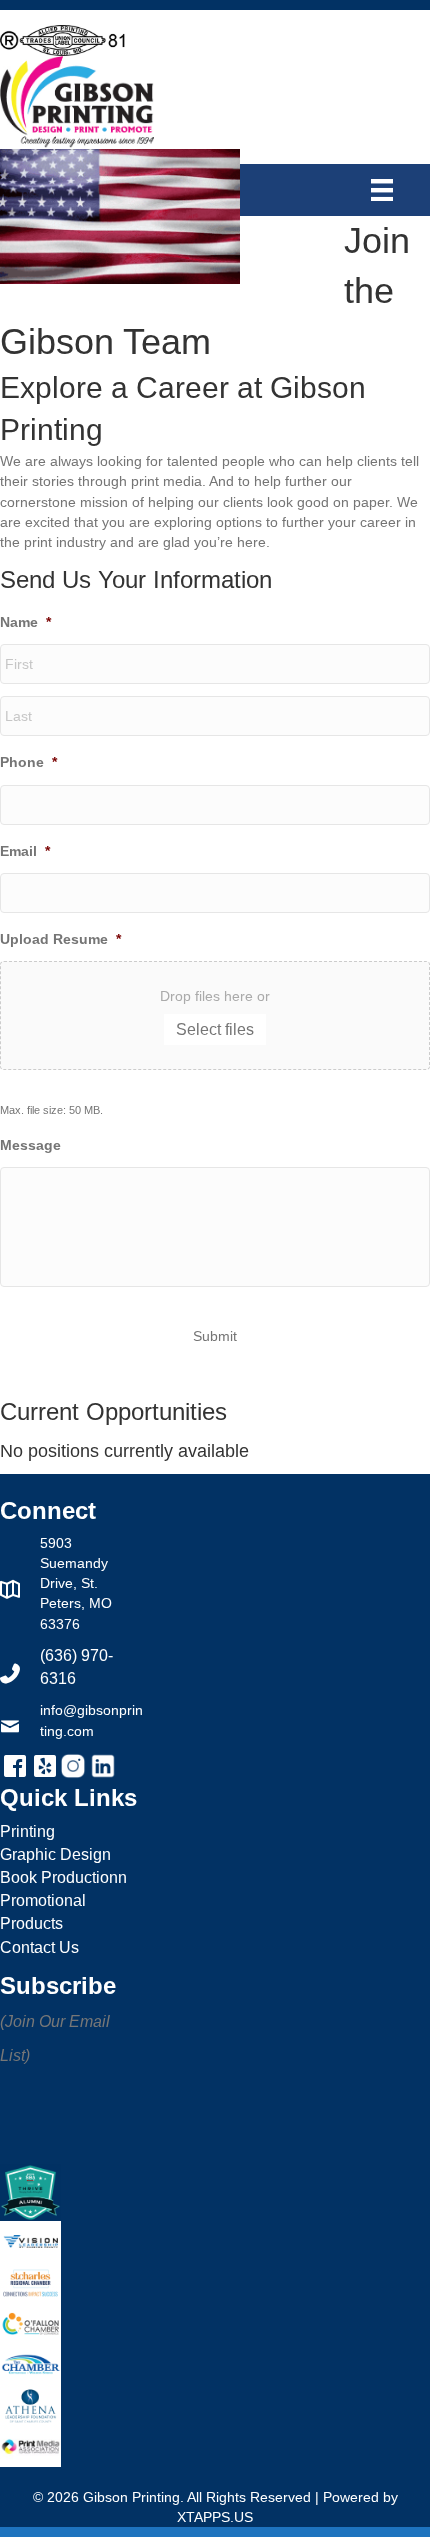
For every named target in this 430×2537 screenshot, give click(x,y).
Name (25, 622)
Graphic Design (55, 1854)
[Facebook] (17, 1765)
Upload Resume (60, 939)
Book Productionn (63, 1877)
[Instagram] (75, 1765)
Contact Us (39, 1947)
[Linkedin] (103, 1765)
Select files (215, 1029)
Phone (28, 762)
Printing (27, 1831)
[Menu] (387, 190)
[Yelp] (47, 1765)
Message (30, 1145)
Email (25, 851)
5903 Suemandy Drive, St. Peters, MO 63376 (76, 1583)
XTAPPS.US (215, 2517)
